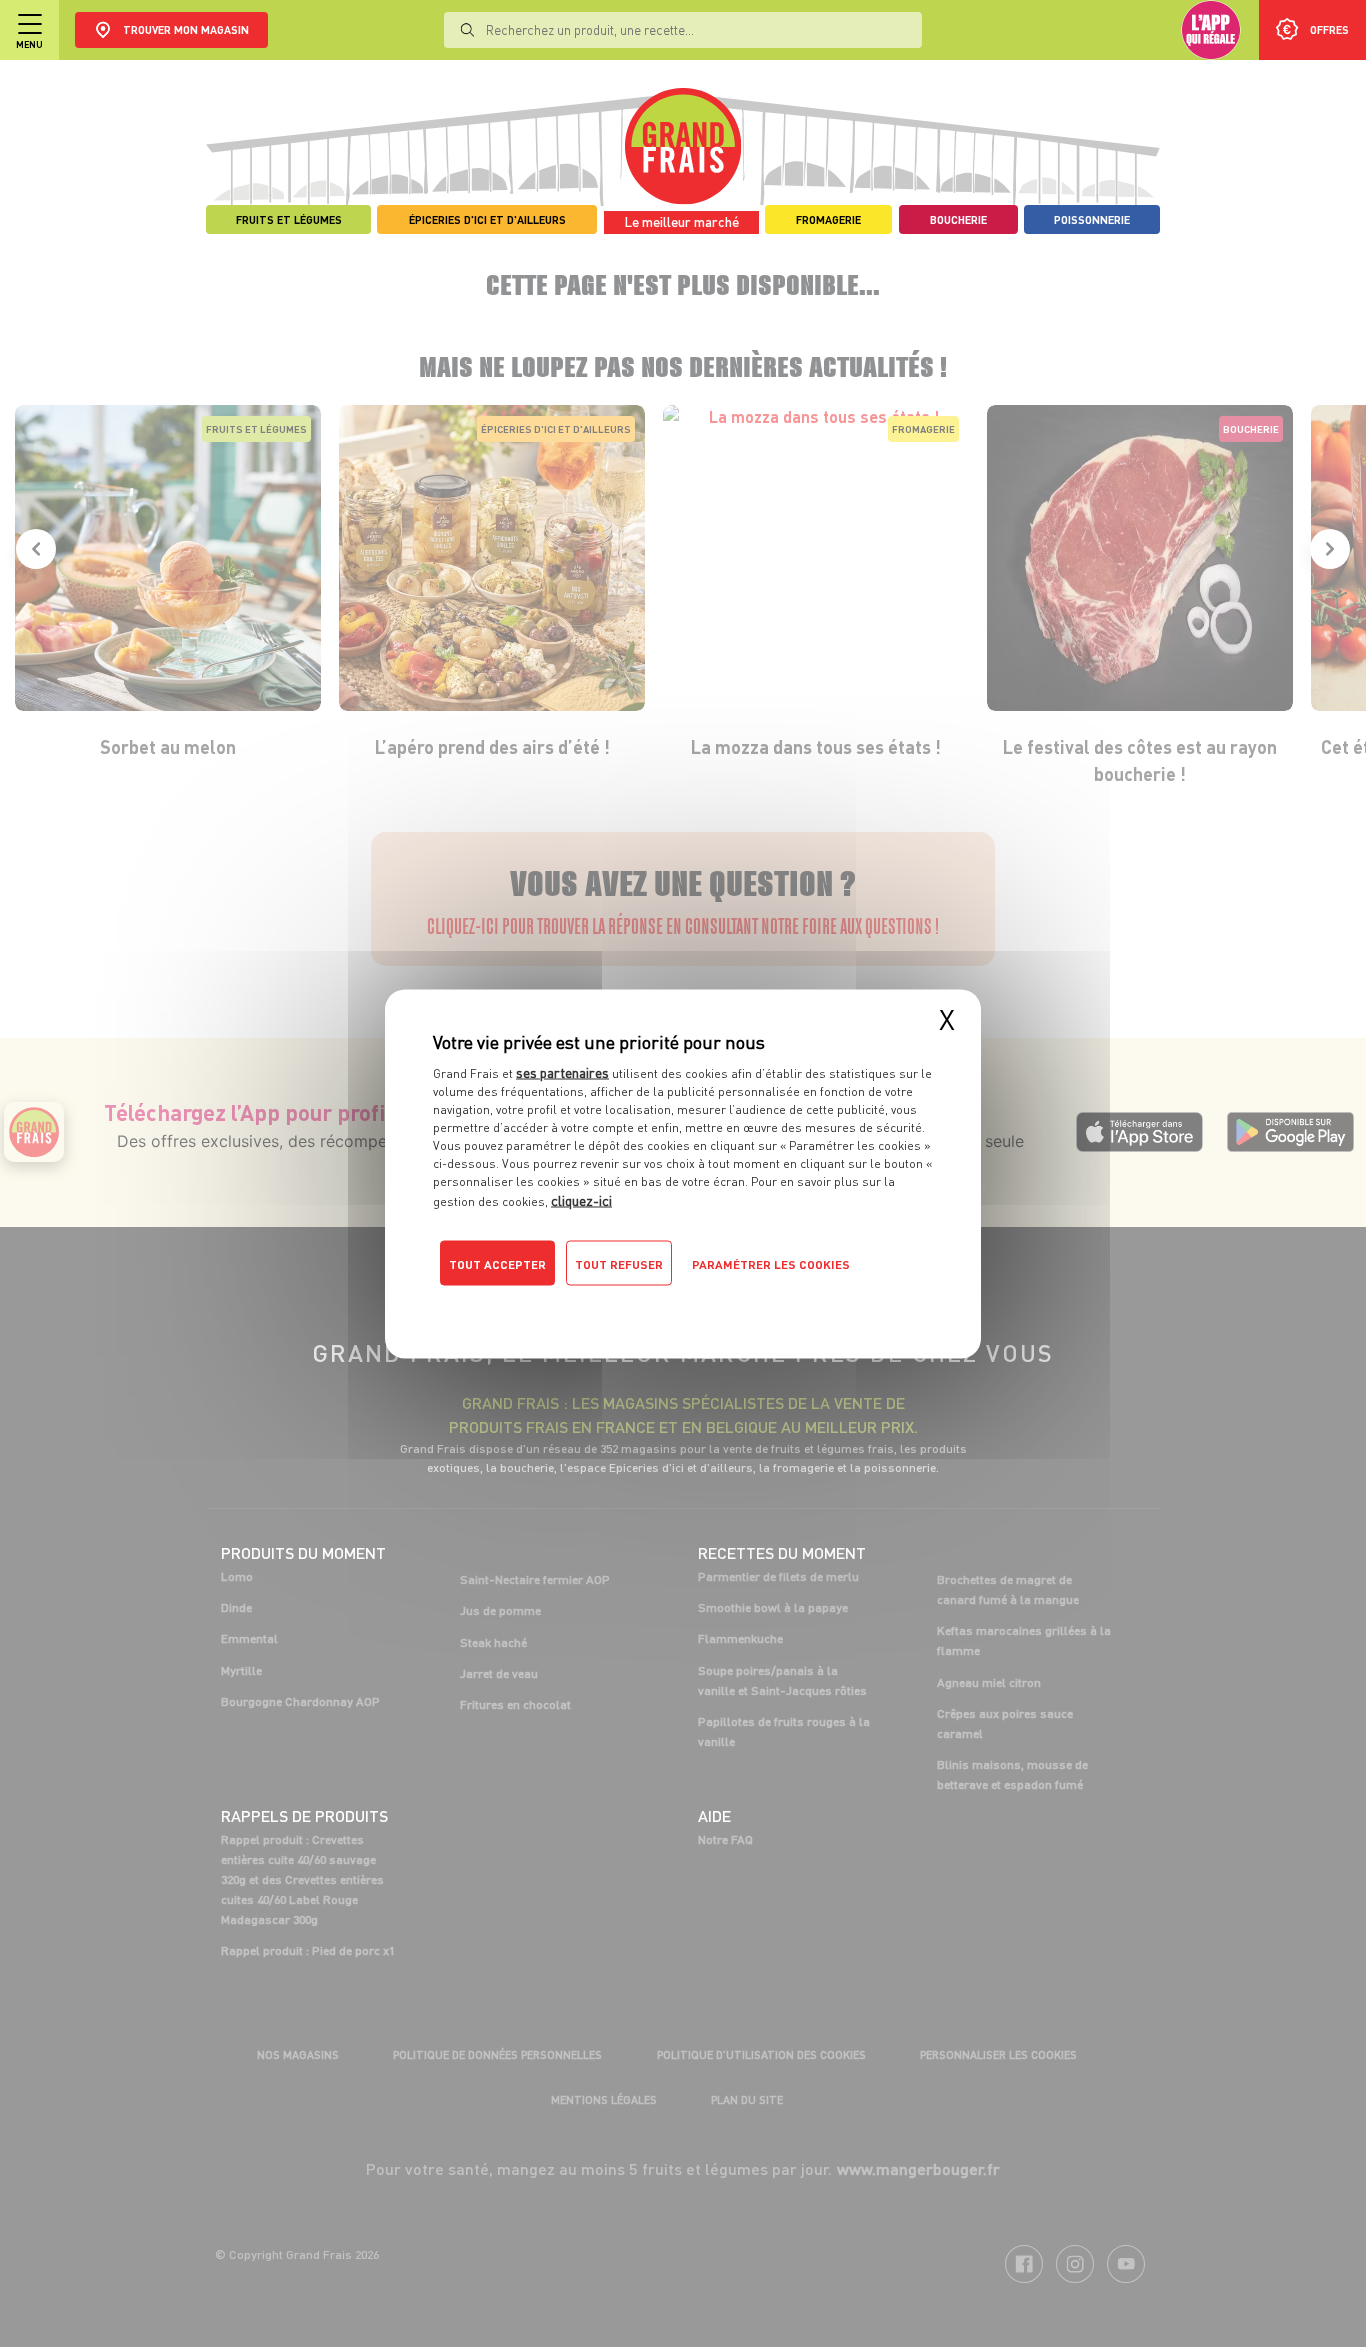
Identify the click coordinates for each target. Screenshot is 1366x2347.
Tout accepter (497, 1263)
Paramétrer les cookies (771, 1263)
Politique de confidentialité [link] (568, 1303)
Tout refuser (619, 1263)
